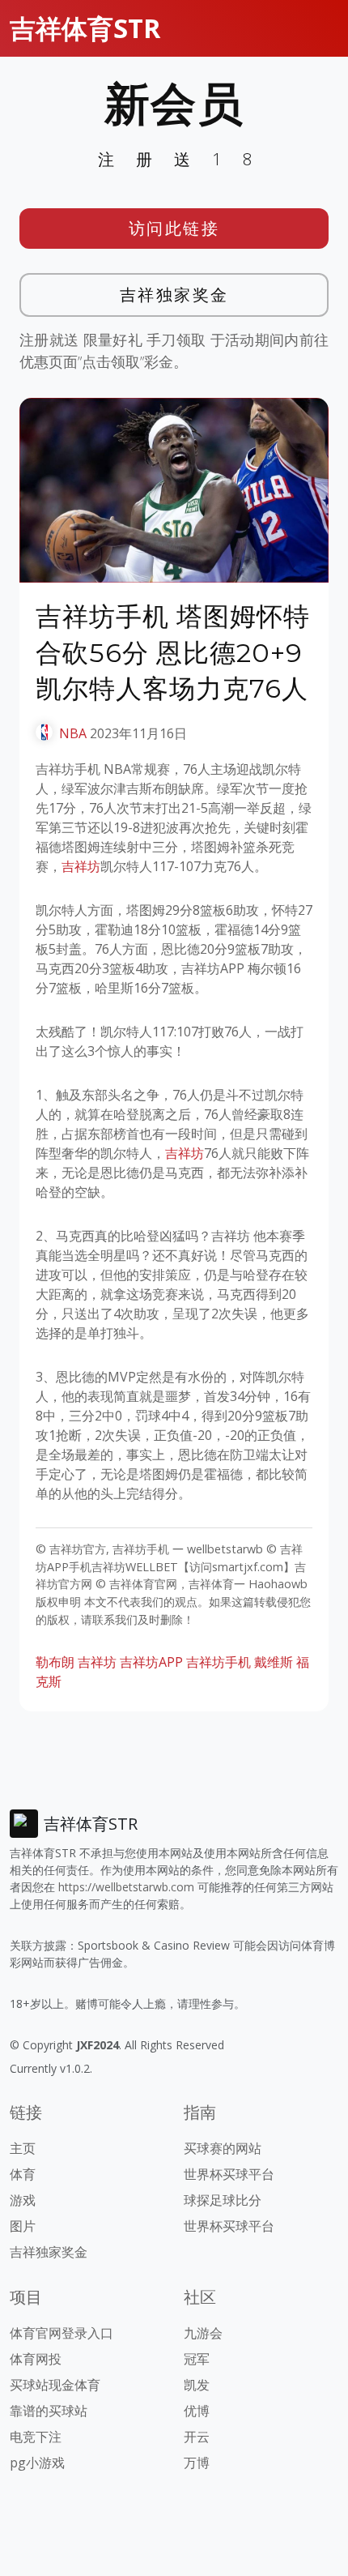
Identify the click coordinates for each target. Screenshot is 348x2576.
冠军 (197, 2359)
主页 (23, 2148)
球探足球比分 (223, 2200)
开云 (197, 2437)
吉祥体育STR (85, 28)
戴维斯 (274, 1662)
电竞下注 (36, 2437)
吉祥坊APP (151, 1662)
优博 (197, 2411)
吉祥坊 (81, 866)
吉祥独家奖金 (174, 295)
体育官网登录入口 (62, 2333)
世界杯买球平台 (229, 2174)
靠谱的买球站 (49, 2411)
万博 (197, 2463)
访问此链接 (174, 228)
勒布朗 (55, 1662)
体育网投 (36, 2359)
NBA (73, 733)
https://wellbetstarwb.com (126, 1887)
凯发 (197, 2385)
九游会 (203, 2333)
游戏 (23, 2200)
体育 (23, 2174)
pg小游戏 (37, 2463)
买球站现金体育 (55, 2385)
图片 (23, 2226)
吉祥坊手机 (219, 1662)
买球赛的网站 (223, 2148)
